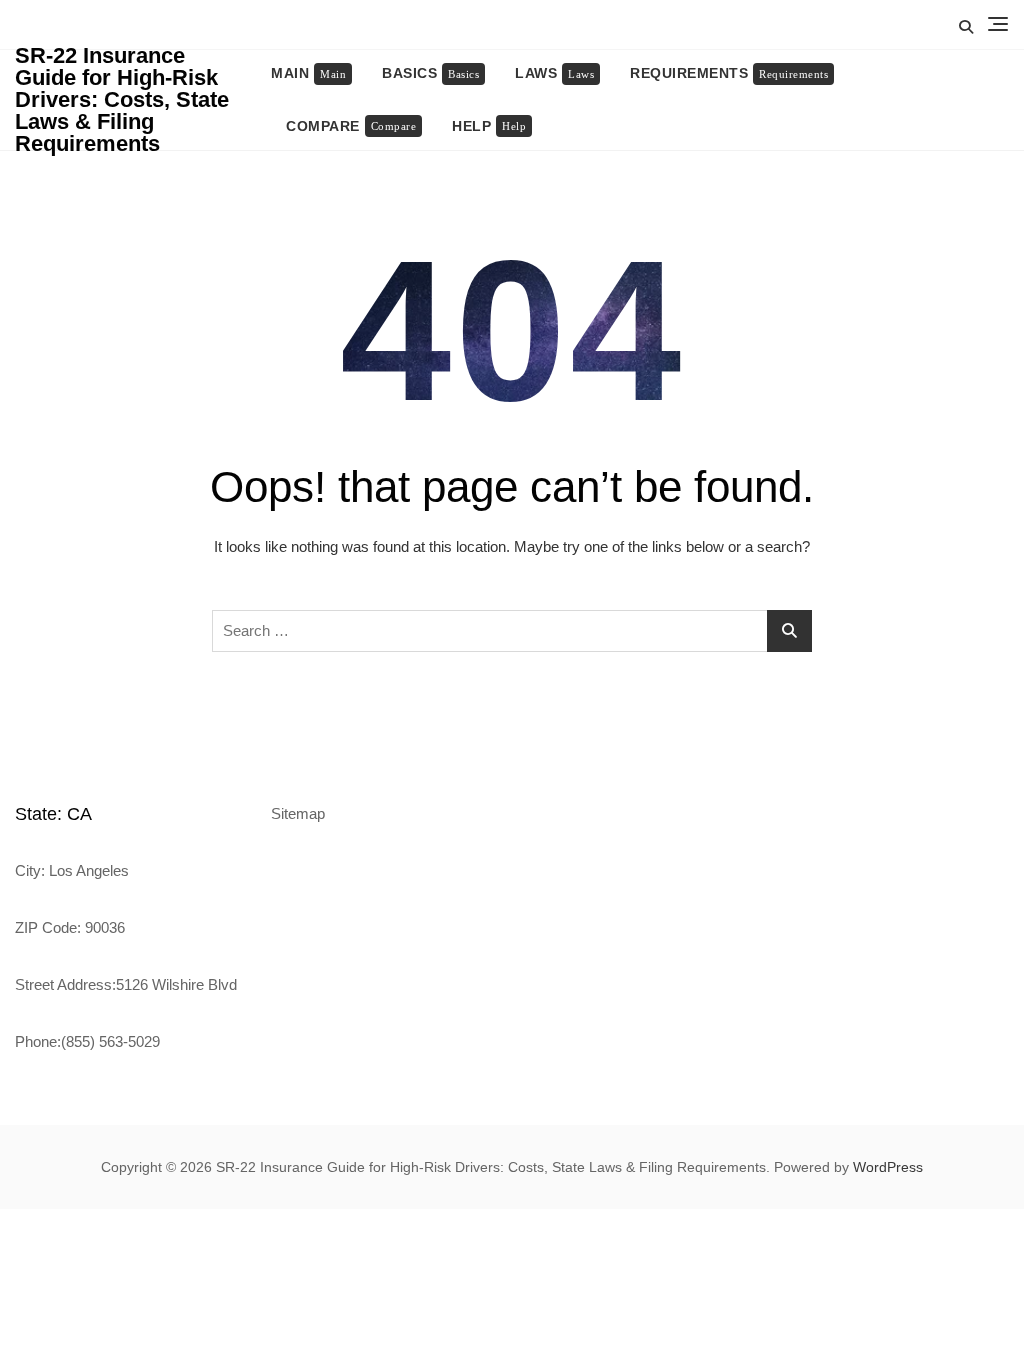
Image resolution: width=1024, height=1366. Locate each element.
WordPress (888, 1167)
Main (308, 73)
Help (489, 126)
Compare (351, 126)
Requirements (729, 73)
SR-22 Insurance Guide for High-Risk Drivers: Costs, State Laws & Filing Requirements (122, 99)
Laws (554, 73)
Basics (430, 73)
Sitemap (298, 813)
